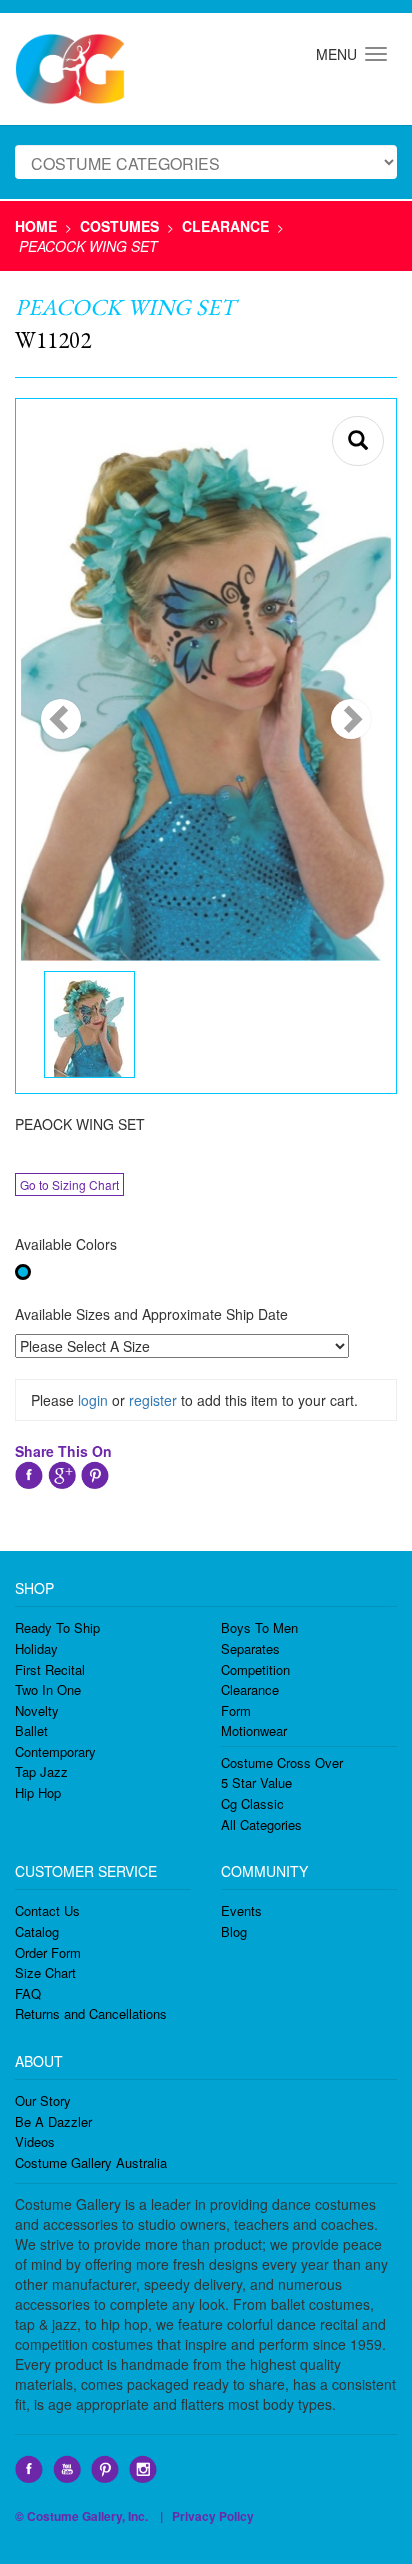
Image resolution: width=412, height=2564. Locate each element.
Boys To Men (259, 1627)
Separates (250, 1648)
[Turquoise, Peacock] (23, 1272)
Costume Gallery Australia (91, 2162)
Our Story (43, 2100)
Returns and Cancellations (91, 2013)
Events (241, 1910)
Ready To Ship (57, 1627)
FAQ (28, 1993)
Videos (35, 2141)
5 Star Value (256, 1782)
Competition (255, 1669)
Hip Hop (38, 1792)
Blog (234, 1931)
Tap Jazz (41, 1771)
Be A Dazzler (53, 2121)
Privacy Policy (213, 2516)
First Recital (50, 1669)
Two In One (48, 1689)
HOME (36, 226)
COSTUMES (119, 226)
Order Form (48, 1952)
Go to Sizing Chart (69, 1184)
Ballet (31, 1730)
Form (236, 1710)
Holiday (36, 1648)
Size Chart (45, 1972)
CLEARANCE (225, 226)
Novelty (37, 1710)
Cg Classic (252, 1803)
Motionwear (254, 1730)
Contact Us (47, 1910)
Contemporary (55, 1751)
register (153, 1400)
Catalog (37, 1931)
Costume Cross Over (282, 1762)
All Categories (261, 1824)
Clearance (250, 1689)
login (93, 1400)
